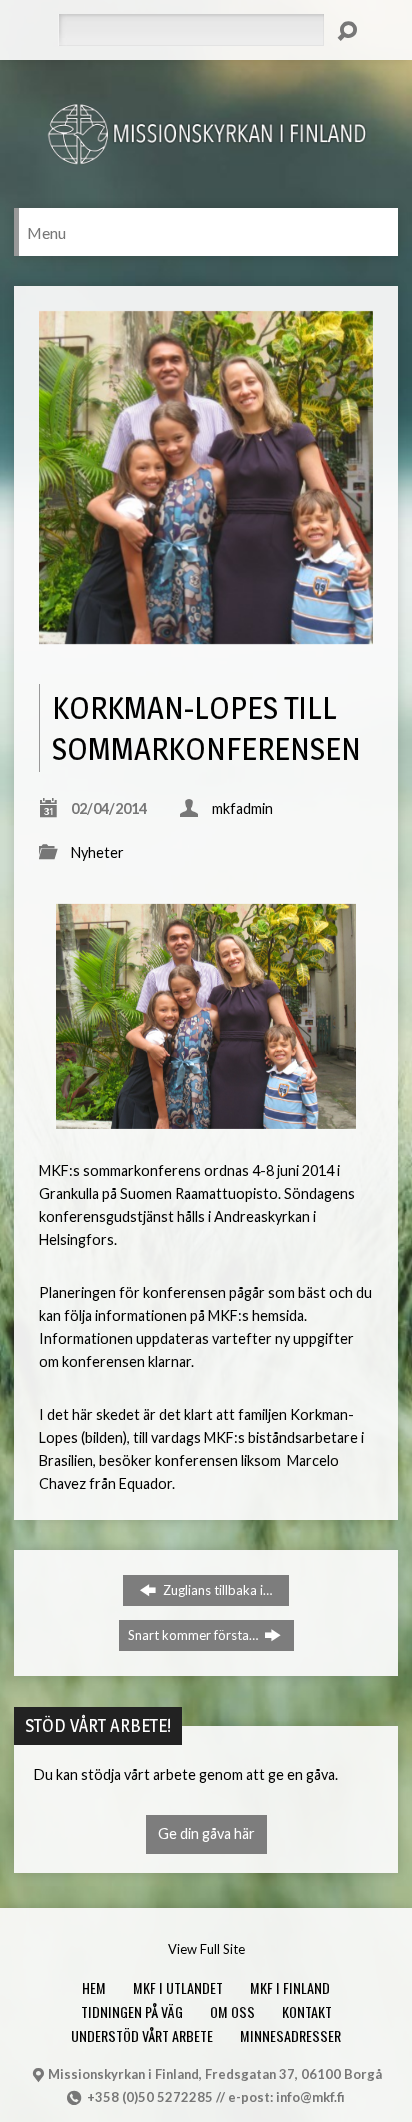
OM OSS (232, 2011)
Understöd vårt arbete (142, 2035)
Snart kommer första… (194, 1635)
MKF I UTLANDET (178, 1987)
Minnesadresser (290, 2035)
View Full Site (206, 1949)
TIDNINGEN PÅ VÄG (132, 2011)
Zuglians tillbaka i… (216, 1590)
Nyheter (97, 852)
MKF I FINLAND (290, 1987)
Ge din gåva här (206, 1833)
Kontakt (307, 2011)
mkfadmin (242, 808)
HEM (94, 1987)
